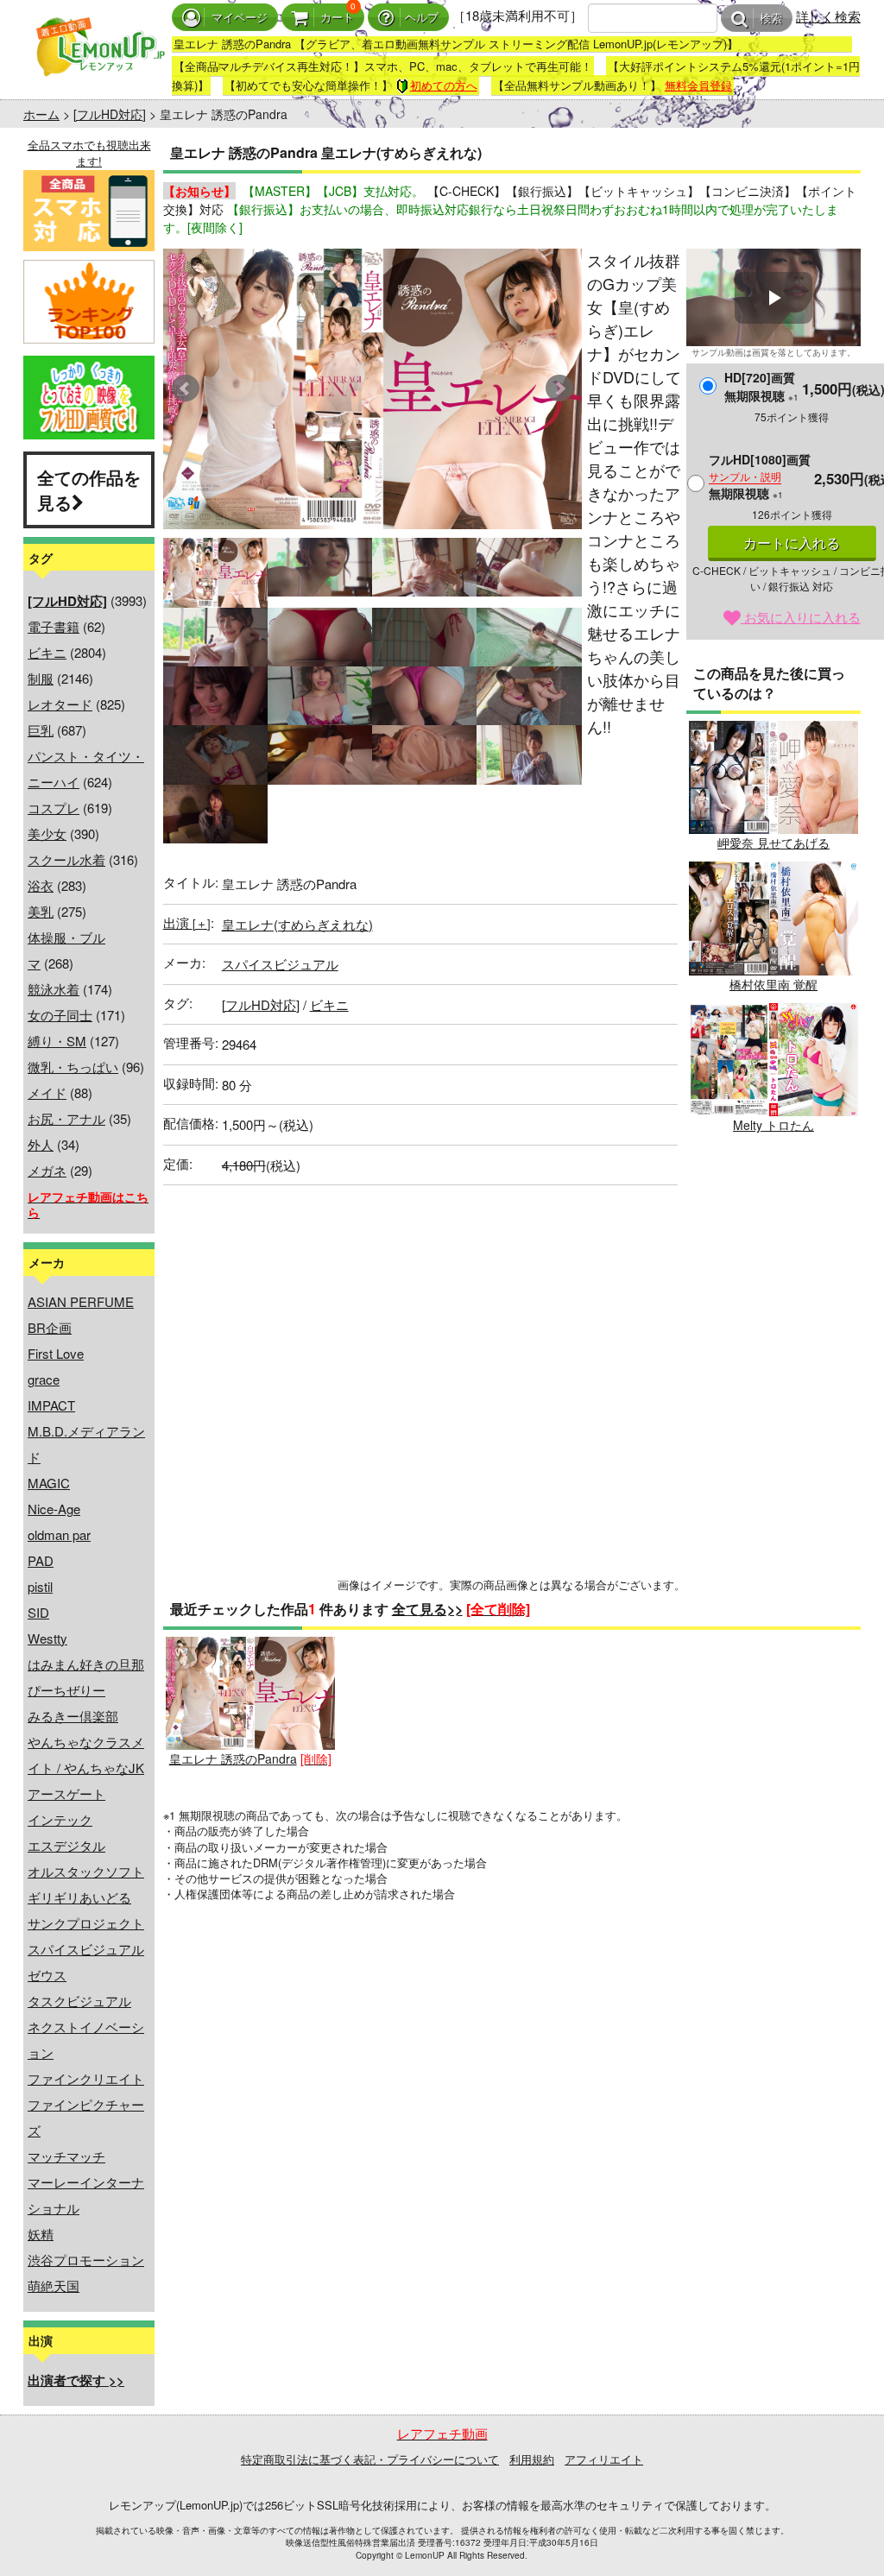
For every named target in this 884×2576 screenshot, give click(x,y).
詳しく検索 (828, 16)
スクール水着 (66, 859)
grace (44, 1379)
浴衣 (41, 885)
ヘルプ (422, 18)
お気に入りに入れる (801, 617)
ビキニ (47, 652)
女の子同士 (60, 1015)
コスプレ (54, 808)
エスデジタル (66, 1845)
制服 (41, 678)
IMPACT (51, 1405)
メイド (47, 1092)
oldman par (59, 1534)
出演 (187, 922)
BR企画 (50, 1327)
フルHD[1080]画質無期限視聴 (760, 476)
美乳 (41, 911)
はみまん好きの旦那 (86, 1664)
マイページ (240, 18)
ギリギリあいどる (79, 1897)
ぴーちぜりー (66, 1690)
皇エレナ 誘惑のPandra (233, 1758)
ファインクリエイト (86, 2078)
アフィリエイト (604, 2459)
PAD (41, 1560)
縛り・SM (57, 1041)
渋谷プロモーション (86, 2260)
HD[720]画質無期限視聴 (761, 386)
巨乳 (41, 730)
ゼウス (47, 1975)
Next (559, 388)
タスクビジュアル (79, 2001)
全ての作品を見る (89, 489)
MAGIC (49, 1483)
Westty (47, 1638)
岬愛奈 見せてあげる (773, 843)
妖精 (41, 2234)
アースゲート (66, 1793)
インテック (60, 1819)
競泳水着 (54, 989)
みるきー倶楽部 (73, 1716)
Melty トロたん (773, 1125)
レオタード (60, 704)
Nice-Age (54, 1509)
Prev (186, 388)
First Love (56, 1353)
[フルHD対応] (110, 114)
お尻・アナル (66, 1118)
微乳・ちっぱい (73, 1067)
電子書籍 (54, 626)
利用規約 (532, 2459)
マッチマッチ (66, 2156)
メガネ (47, 1170)
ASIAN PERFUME (81, 1301)
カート (337, 18)
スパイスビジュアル (86, 1949)
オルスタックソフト (86, 1871)
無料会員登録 (698, 85)
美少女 (47, 833)
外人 (41, 1144)
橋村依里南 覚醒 (773, 984)
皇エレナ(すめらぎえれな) (297, 924)
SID (38, 1612)
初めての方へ (444, 85)
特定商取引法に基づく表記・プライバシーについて (370, 2459)
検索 (771, 19)
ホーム (41, 114)
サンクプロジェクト (86, 1923)
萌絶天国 (54, 2286)
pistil (40, 1586)
